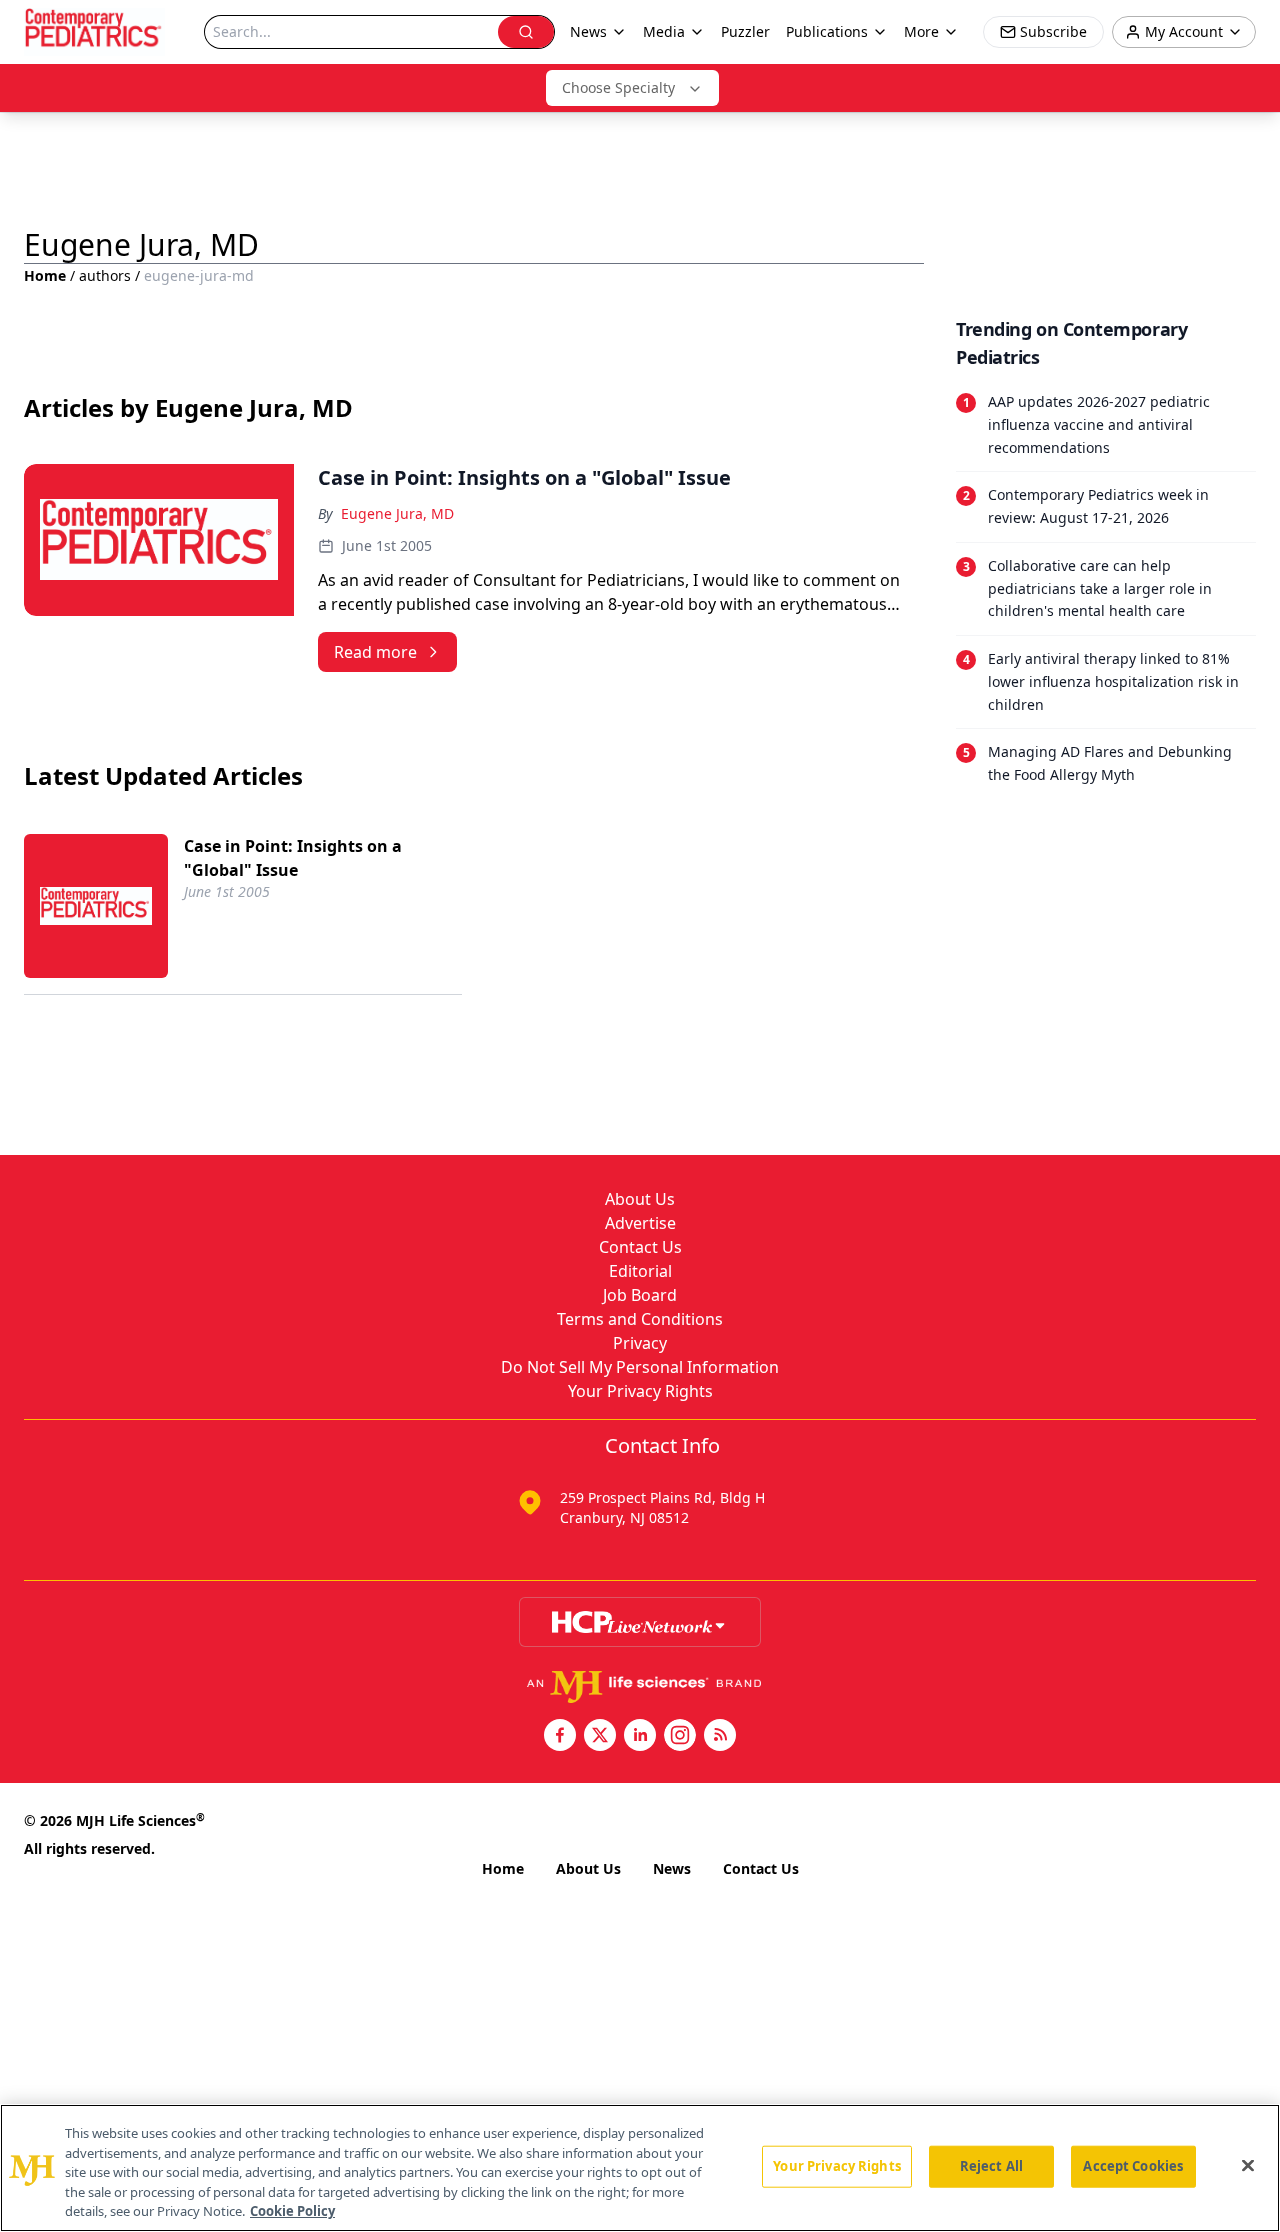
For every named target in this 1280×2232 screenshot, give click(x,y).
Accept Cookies (1133, 2166)
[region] (640, 2168)
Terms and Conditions (640, 1319)
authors (105, 275)
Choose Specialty (618, 87)
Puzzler (745, 31)
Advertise (640, 1223)
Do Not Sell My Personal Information (640, 1367)
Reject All (991, 2166)
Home (45, 275)
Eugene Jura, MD (397, 513)
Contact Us (640, 1247)
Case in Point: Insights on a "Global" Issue (293, 858)
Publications (827, 31)
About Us (640, 1199)
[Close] (1248, 2166)
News (672, 1868)
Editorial (640, 1271)
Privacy (640, 1343)
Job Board (640, 1295)
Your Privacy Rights (640, 1391)
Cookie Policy (292, 2211)
